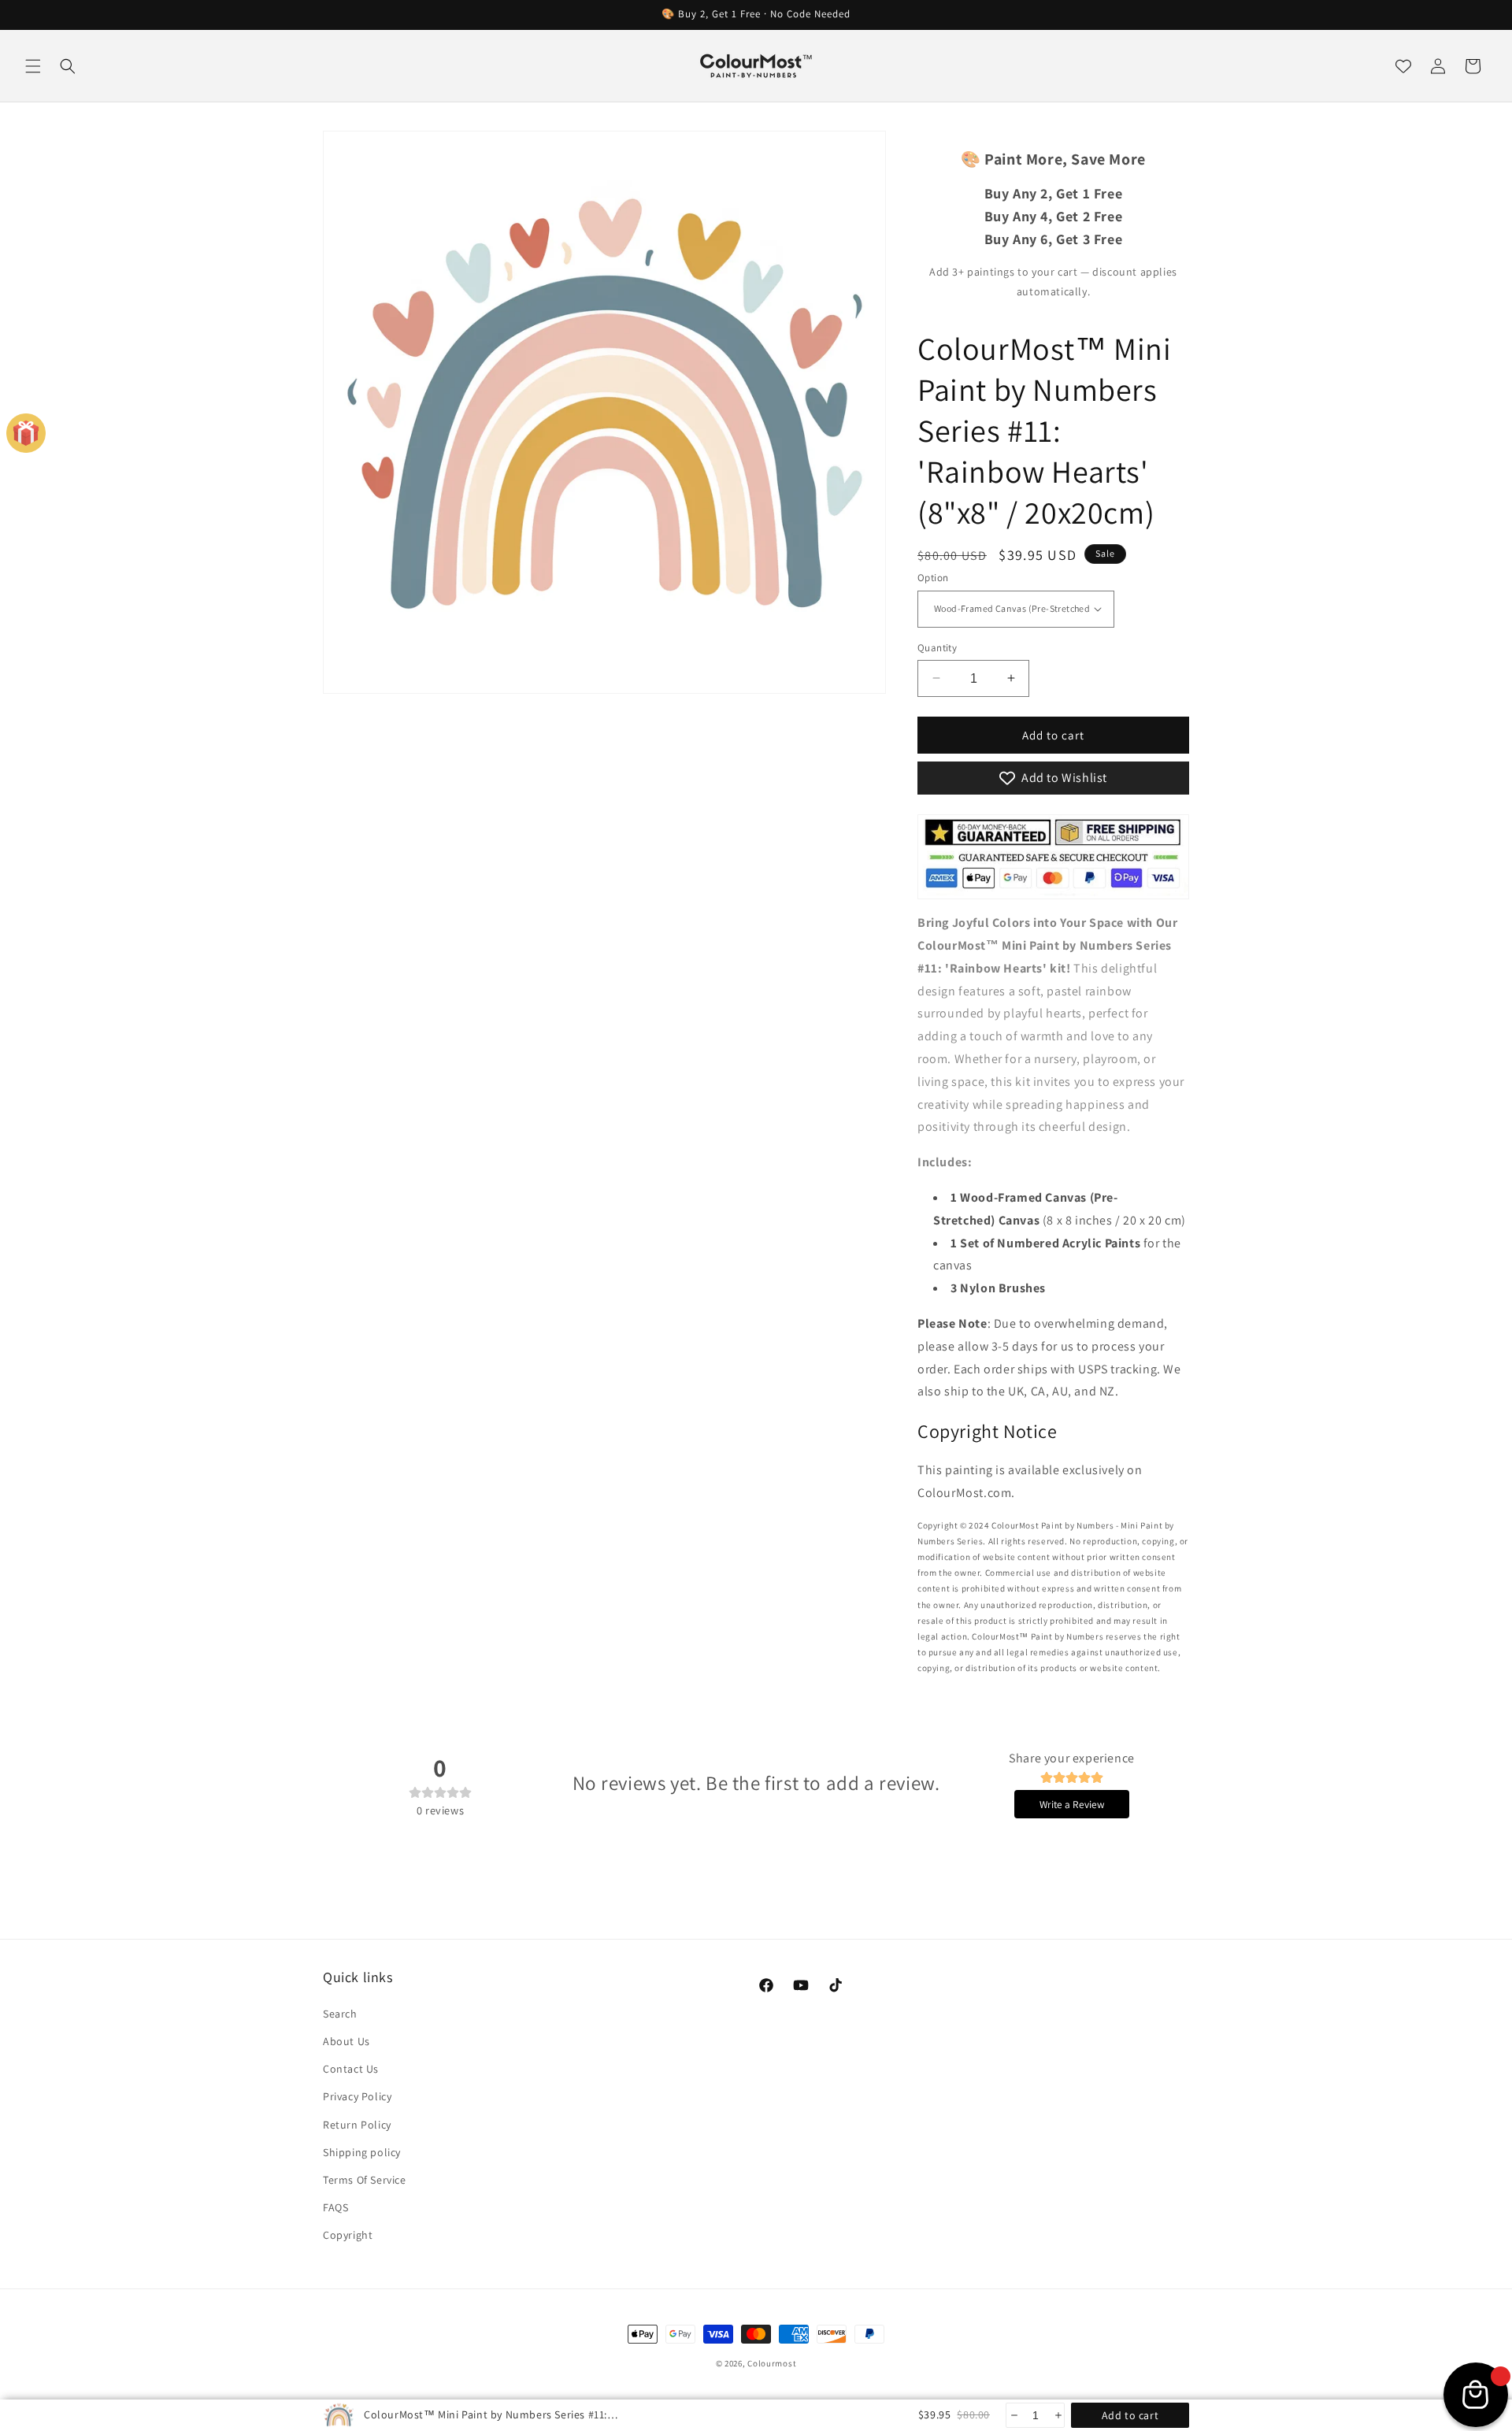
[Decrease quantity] (1013, 2415)
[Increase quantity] (1057, 2415)
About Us (346, 2040)
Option (933, 578)
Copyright (348, 2234)
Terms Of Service (365, 2179)
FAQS (335, 2207)
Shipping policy (362, 2151)
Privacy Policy (357, 2096)
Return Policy (357, 2124)
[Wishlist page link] (1403, 66)
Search (340, 2013)
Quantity (937, 647)
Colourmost (772, 2363)
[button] (33, 66)
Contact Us (351, 2068)
